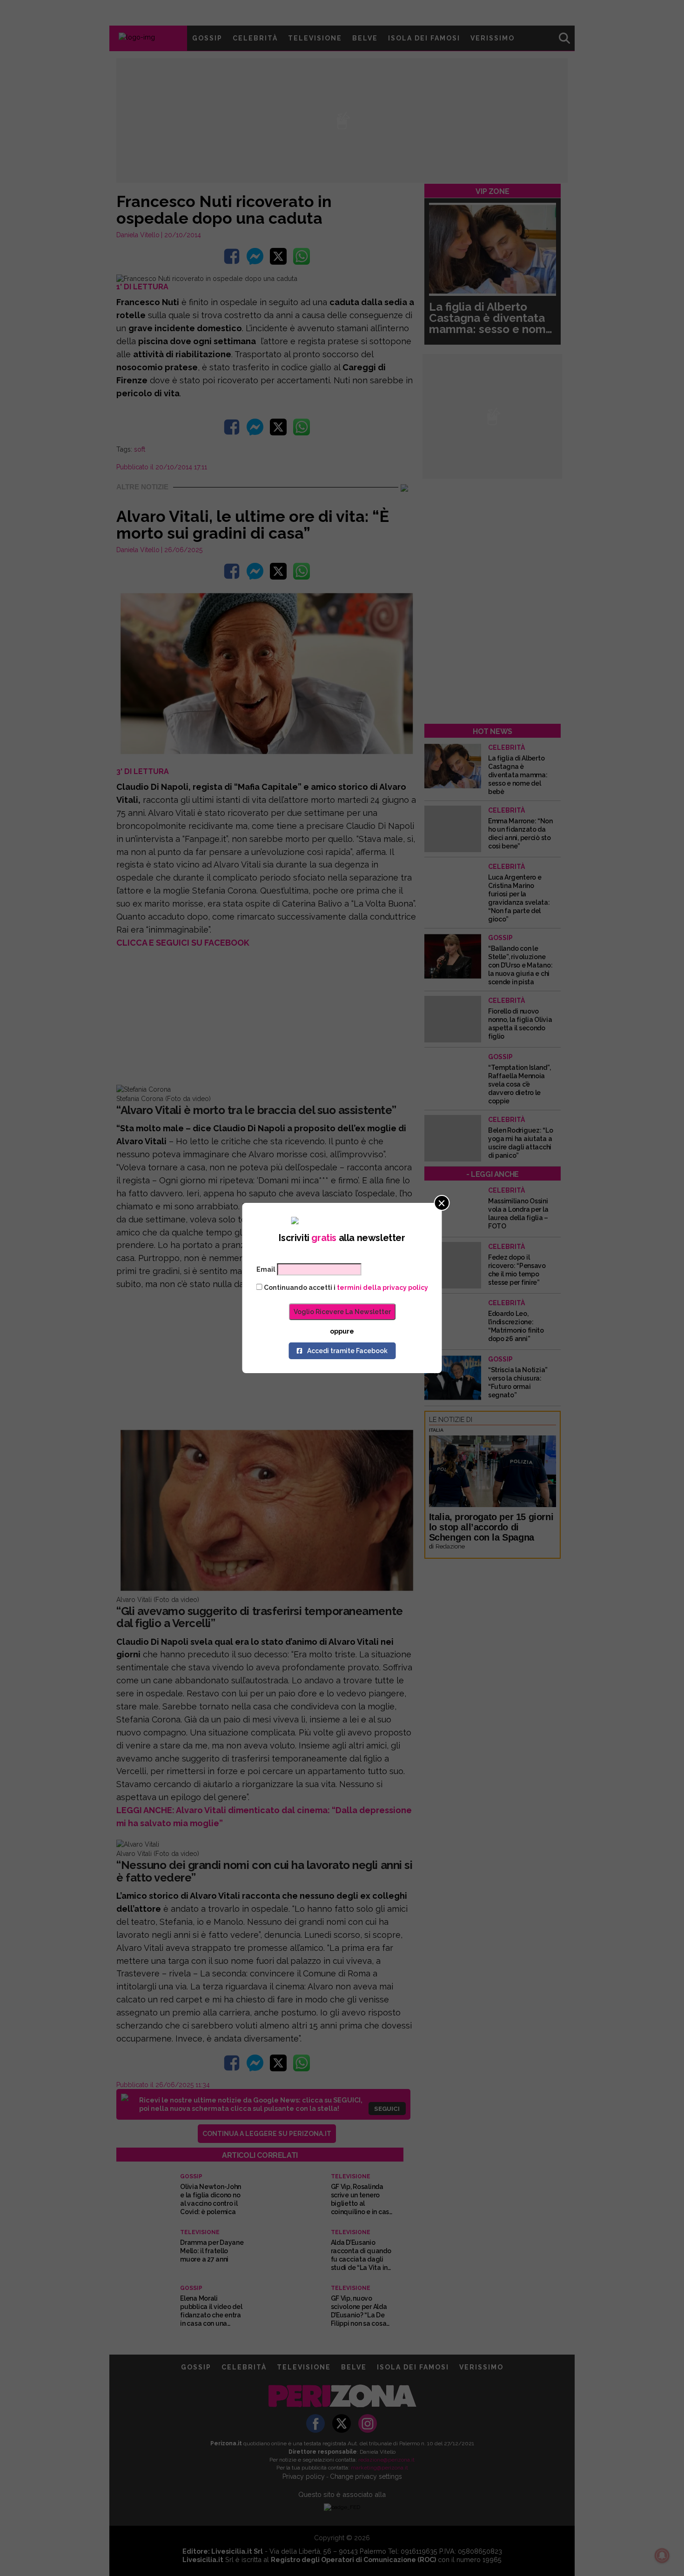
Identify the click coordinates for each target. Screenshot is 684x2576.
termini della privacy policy (382, 1288)
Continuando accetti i (345, 1288)
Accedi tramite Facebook (347, 1351)
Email (266, 1269)
